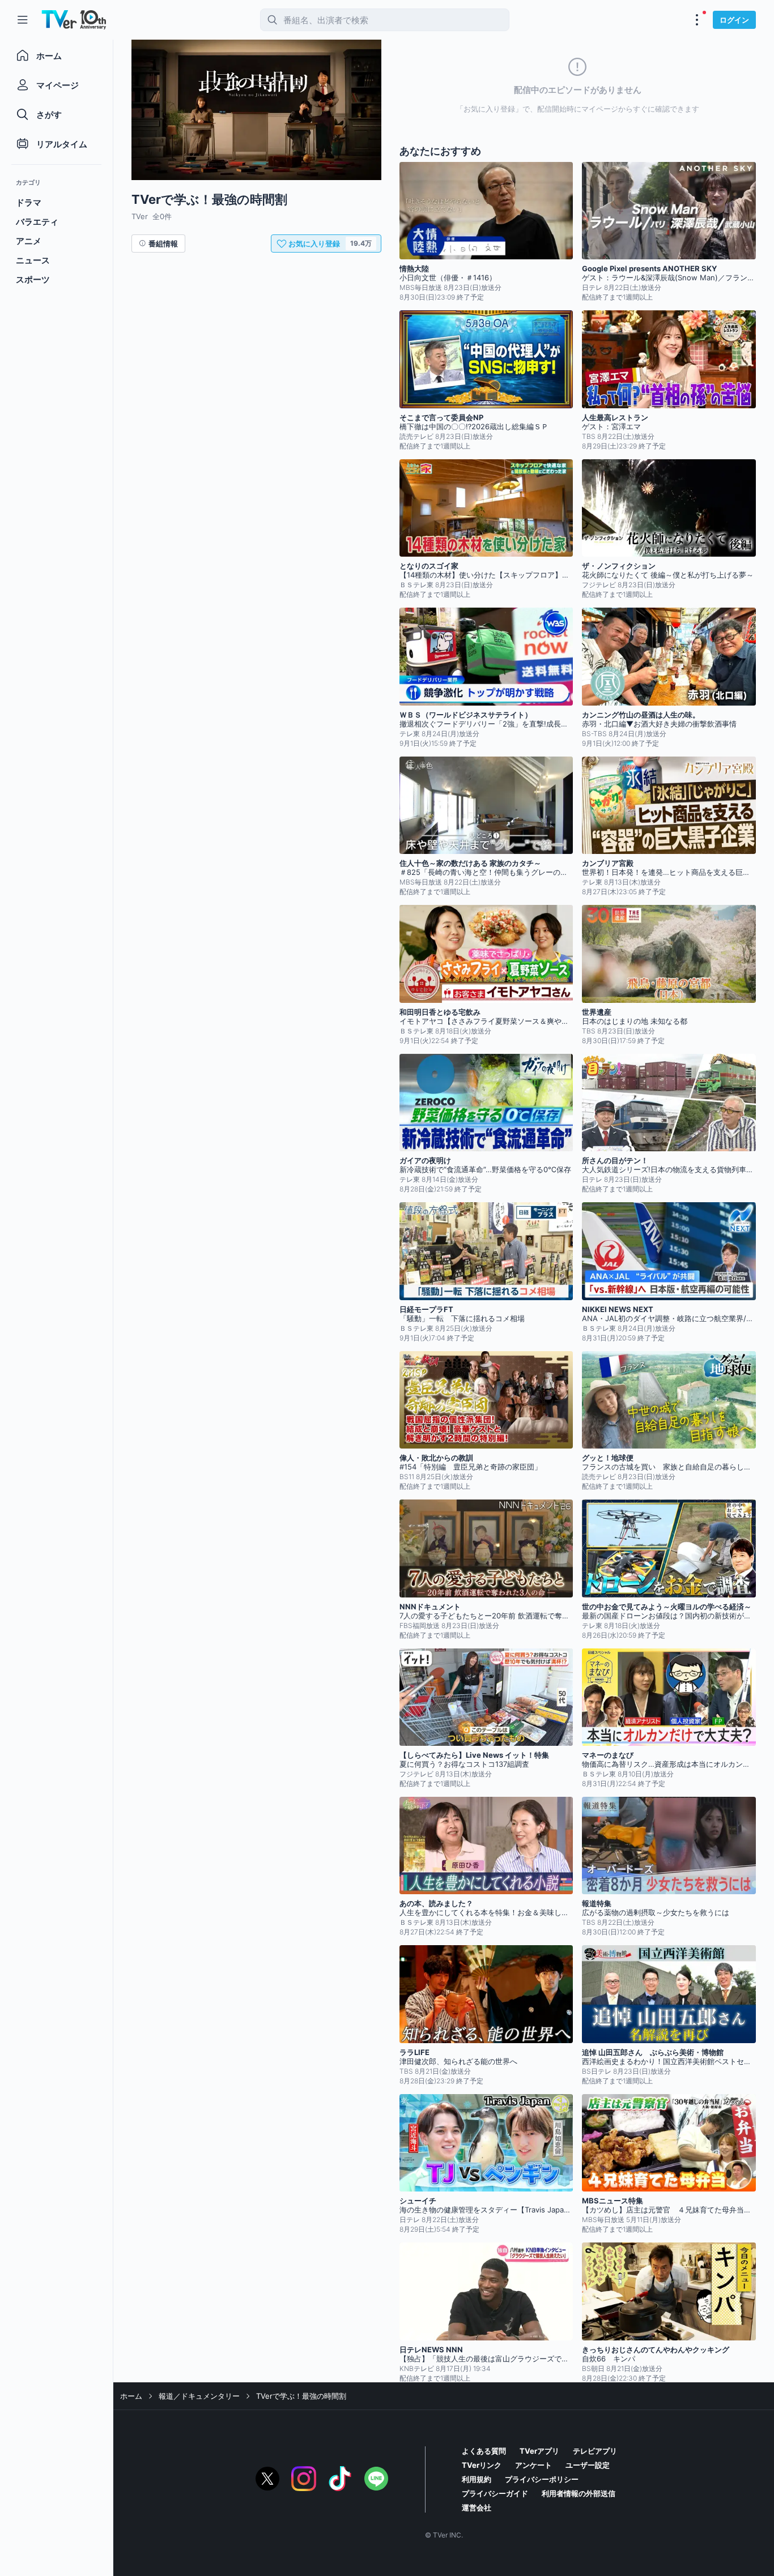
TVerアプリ (539, 2451)
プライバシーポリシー (542, 2479)
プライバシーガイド (495, 2493)
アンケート (533, 2465)
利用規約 (477, 2479)
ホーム (131, 2396)
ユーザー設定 (588, 2465)
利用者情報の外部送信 (579, 2493)
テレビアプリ (595, 2451)
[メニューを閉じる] (23, 20)
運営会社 (477, 2507)
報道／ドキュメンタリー (199, 2396)
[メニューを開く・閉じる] (697, 20)
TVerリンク (482, 2465)
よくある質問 (484, 2451)
